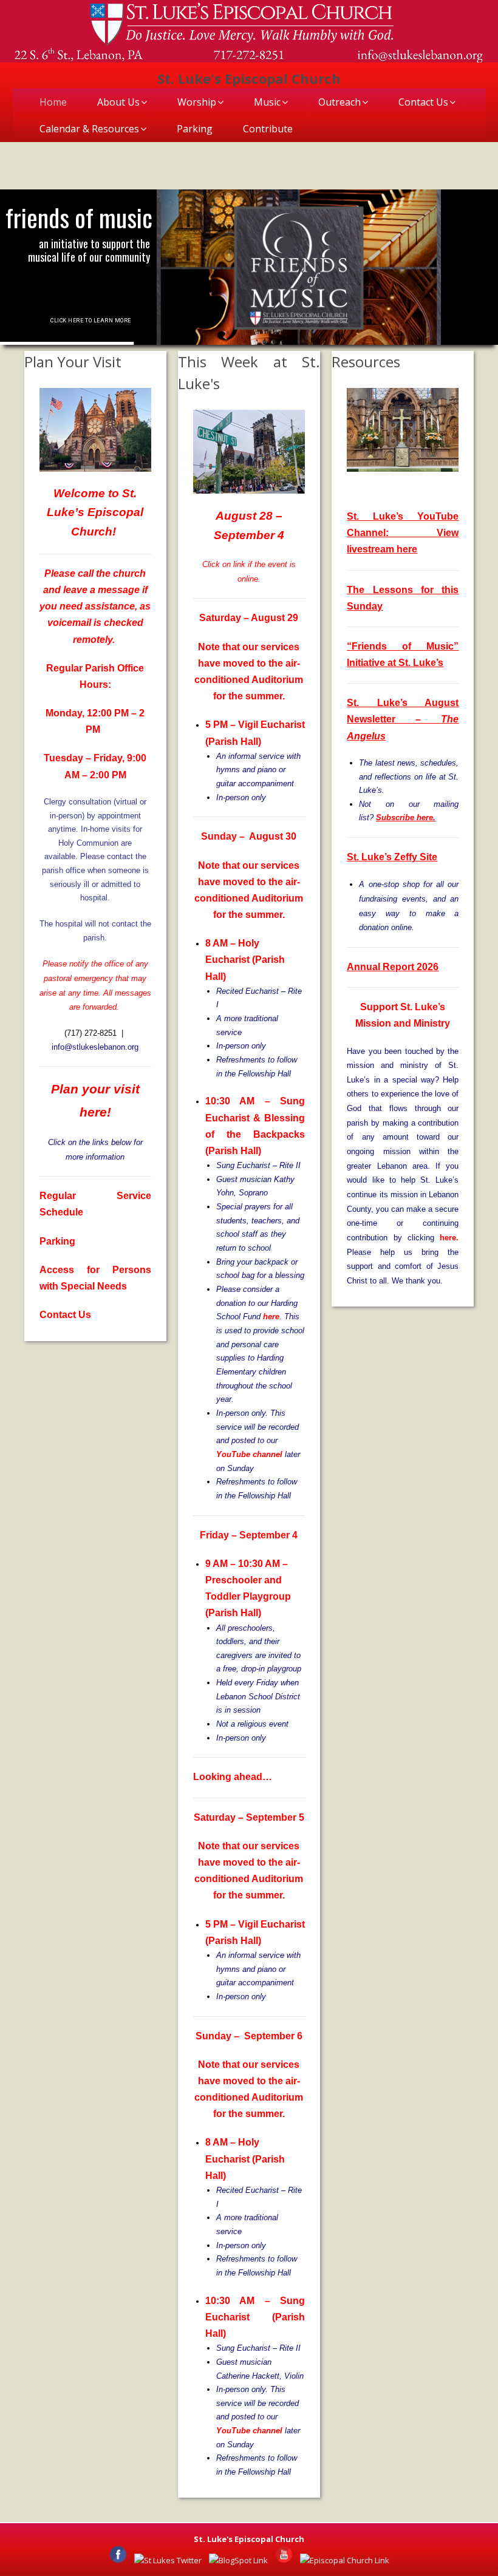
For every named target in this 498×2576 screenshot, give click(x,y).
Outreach (339, 102)
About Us (118, 102)
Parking (195, 129)
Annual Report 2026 (393, 967)
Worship (197, 102)
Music (267, 102)
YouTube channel (249, 1454)
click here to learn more (90, 321)
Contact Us (423, 102)
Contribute (268, 129)
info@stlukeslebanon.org (95, 1047)
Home (53, 102)
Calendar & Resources (89, 129)
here (271, 1317)
